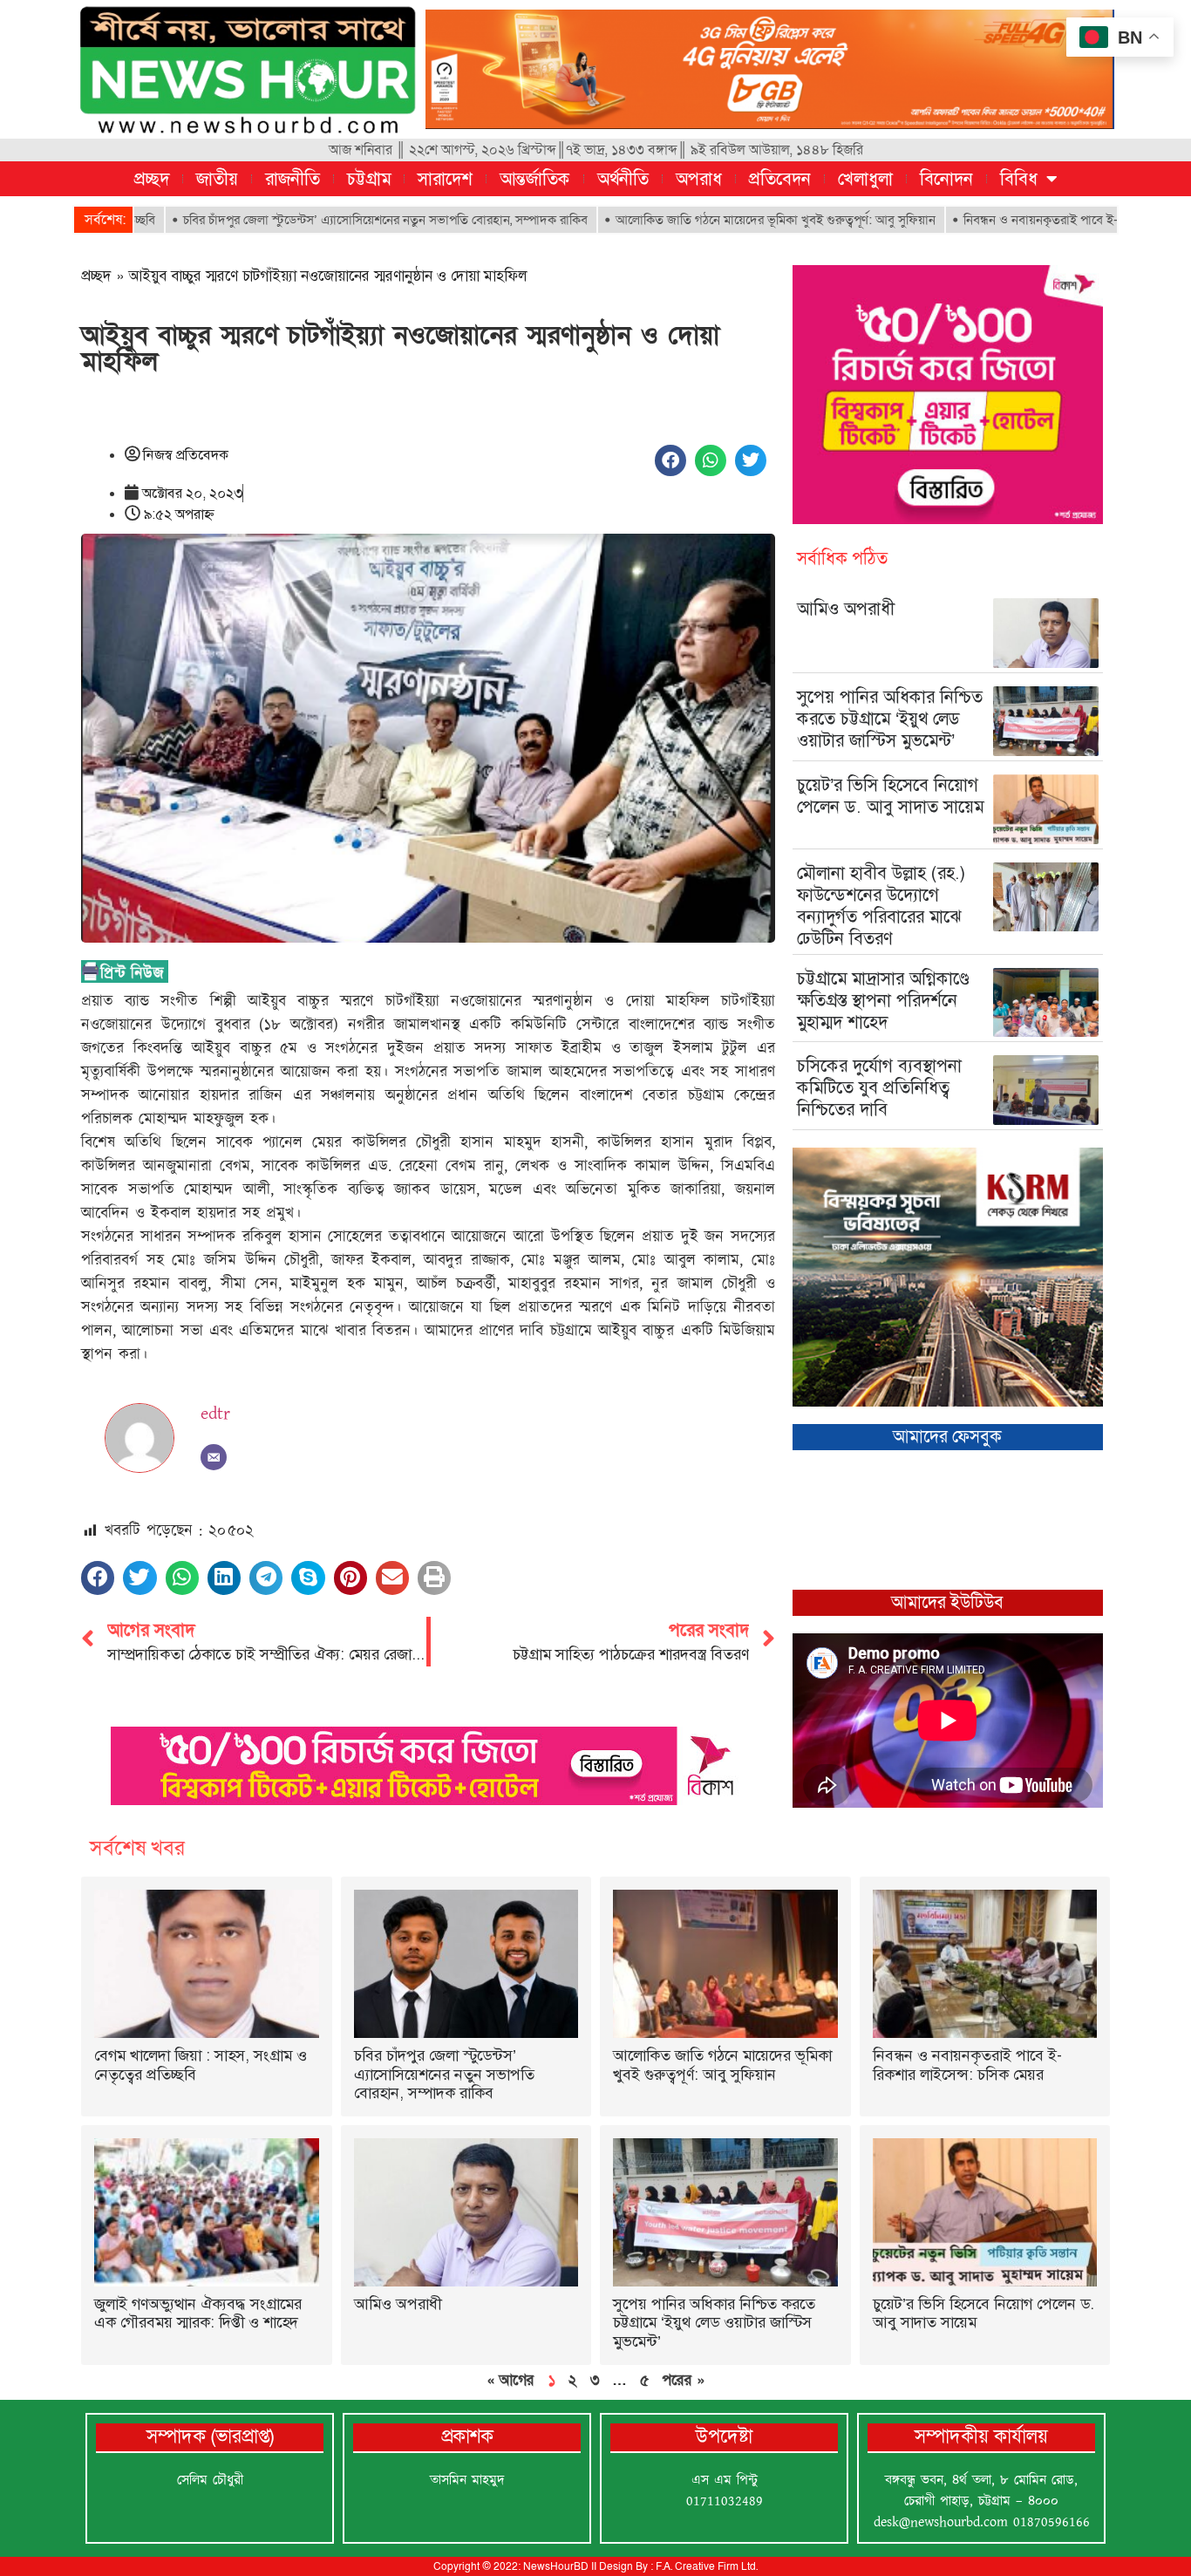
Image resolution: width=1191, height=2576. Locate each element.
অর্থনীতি (623, 179)
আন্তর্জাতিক (535, 179)
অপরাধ (699, 179)
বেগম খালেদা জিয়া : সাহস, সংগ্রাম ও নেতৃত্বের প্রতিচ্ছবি (201, 2065)
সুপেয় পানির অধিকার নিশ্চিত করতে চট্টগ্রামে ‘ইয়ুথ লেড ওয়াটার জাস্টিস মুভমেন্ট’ (890, 719)
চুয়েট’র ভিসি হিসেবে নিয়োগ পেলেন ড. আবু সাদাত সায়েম (890, 796)
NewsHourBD (556, 2566)
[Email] (214, 1457)
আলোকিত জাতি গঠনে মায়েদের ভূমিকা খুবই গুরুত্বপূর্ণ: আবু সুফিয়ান (685, 220)
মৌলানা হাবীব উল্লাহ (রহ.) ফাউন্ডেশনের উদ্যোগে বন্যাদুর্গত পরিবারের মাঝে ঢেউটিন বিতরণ (881, 906)
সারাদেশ (445, 179)
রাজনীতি (293, 179)
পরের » (683, 2380)
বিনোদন (946, 179)
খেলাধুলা (865, 179)
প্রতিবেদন (780, 179)
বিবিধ (1019, 179)
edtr (215, 1414)
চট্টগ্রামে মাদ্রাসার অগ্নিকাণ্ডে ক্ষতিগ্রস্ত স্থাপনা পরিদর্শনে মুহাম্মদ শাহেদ (883, 1000)
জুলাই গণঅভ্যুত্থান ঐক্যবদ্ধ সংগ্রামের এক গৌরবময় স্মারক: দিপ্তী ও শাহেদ (198, 2314)
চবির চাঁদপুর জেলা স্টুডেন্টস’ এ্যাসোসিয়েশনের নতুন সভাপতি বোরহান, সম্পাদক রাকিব (295, 220)
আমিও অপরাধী (846, 609)
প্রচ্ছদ (152, 179)
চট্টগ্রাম (369, 179)
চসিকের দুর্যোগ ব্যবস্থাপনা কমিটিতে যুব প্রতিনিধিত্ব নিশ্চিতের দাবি (879, 1087)
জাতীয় (217, 179)
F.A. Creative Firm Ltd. (707, 2566)
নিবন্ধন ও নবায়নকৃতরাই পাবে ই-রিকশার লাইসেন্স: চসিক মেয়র (1019, 220)
